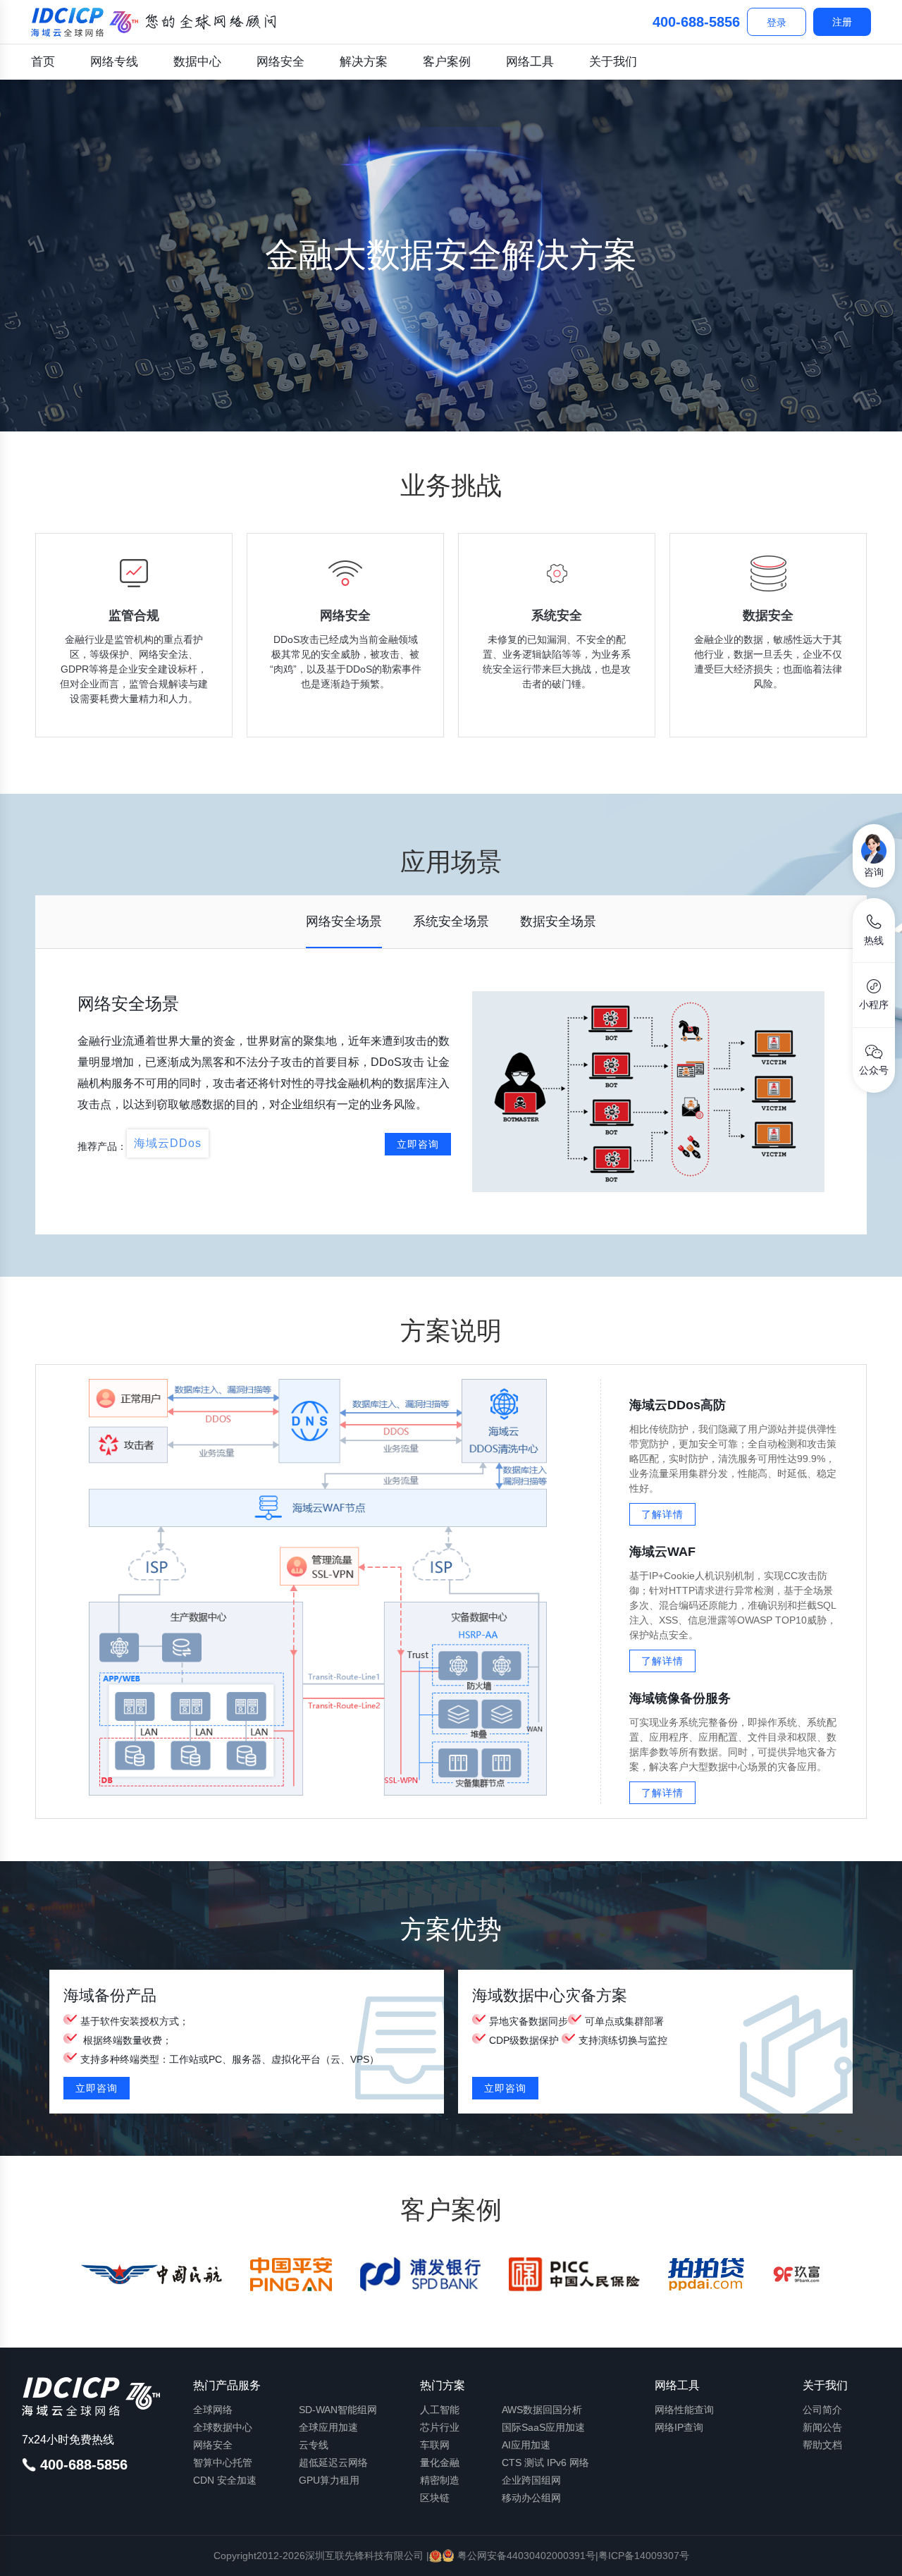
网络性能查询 (684, 2410)
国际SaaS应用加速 (543, 2427)
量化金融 (440, 2462)
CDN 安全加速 (225, 2480)
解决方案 (364, 62)
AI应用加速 (526, 2445)
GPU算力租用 (329, 2480)
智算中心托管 (223, 2462)
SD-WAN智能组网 (338, 2410)
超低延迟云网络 (333, 2462)
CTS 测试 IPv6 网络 (545, 2462)
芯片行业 (440, 2427)
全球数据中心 (223, 2427)
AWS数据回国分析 (542, 2410)
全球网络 (213, 2410)
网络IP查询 (679, 2427)
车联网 (435, 2445)
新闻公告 (822, 2427)
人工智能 (440, 2410)
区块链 (435, 2498)
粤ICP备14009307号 (644, 2556)
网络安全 (280, 62)
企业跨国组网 (531, 2480)
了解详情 (662, 1514)
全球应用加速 (328, 2427)
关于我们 (613, 62)
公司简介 (822, 2410)
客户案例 (447, 62)
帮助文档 (822, 2445)
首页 (43, 62)
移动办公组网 (531, 2498)
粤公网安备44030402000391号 (525, 2556)
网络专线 (114, 62)
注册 (842, 22)
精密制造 (440, 2480)
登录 (777, 23)
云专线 (314, 2445)
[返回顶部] (874, 2553)
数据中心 (197, 62)
